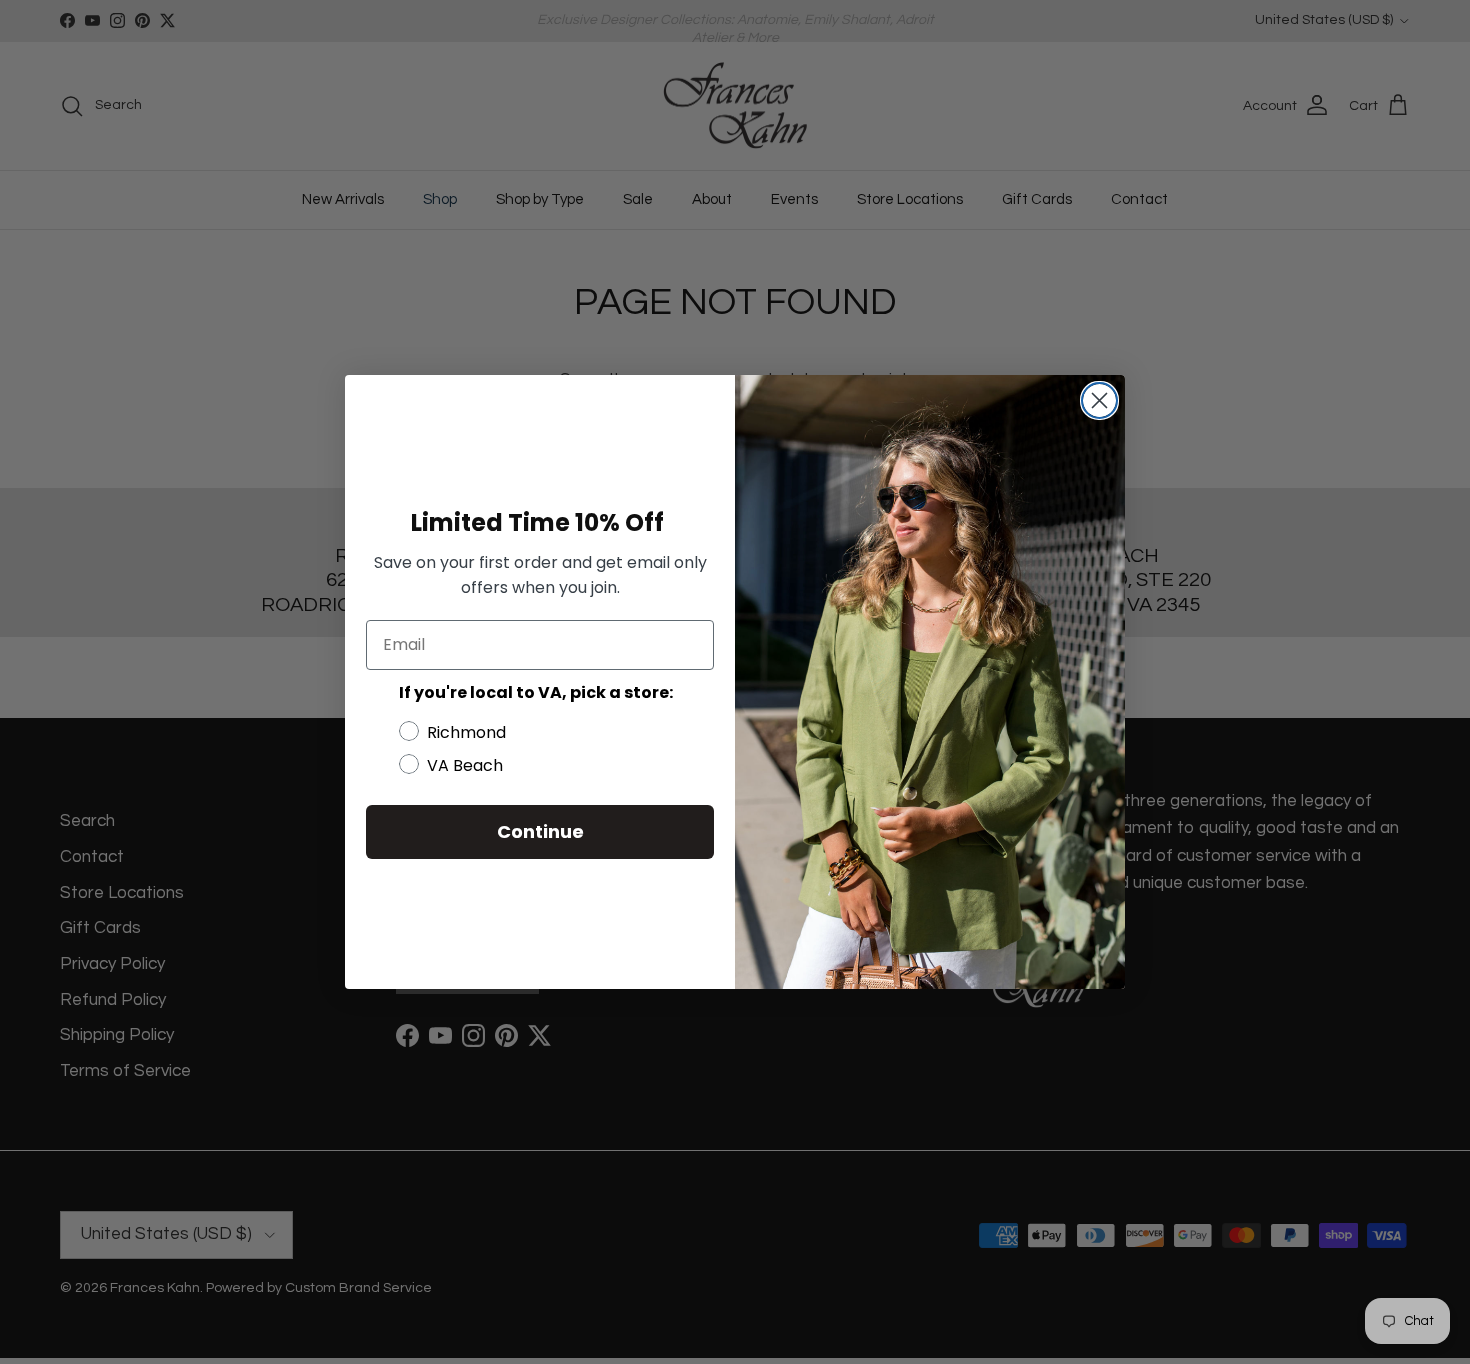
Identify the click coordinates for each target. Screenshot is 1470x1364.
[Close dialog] (1099, 400)
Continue (540, 831)
